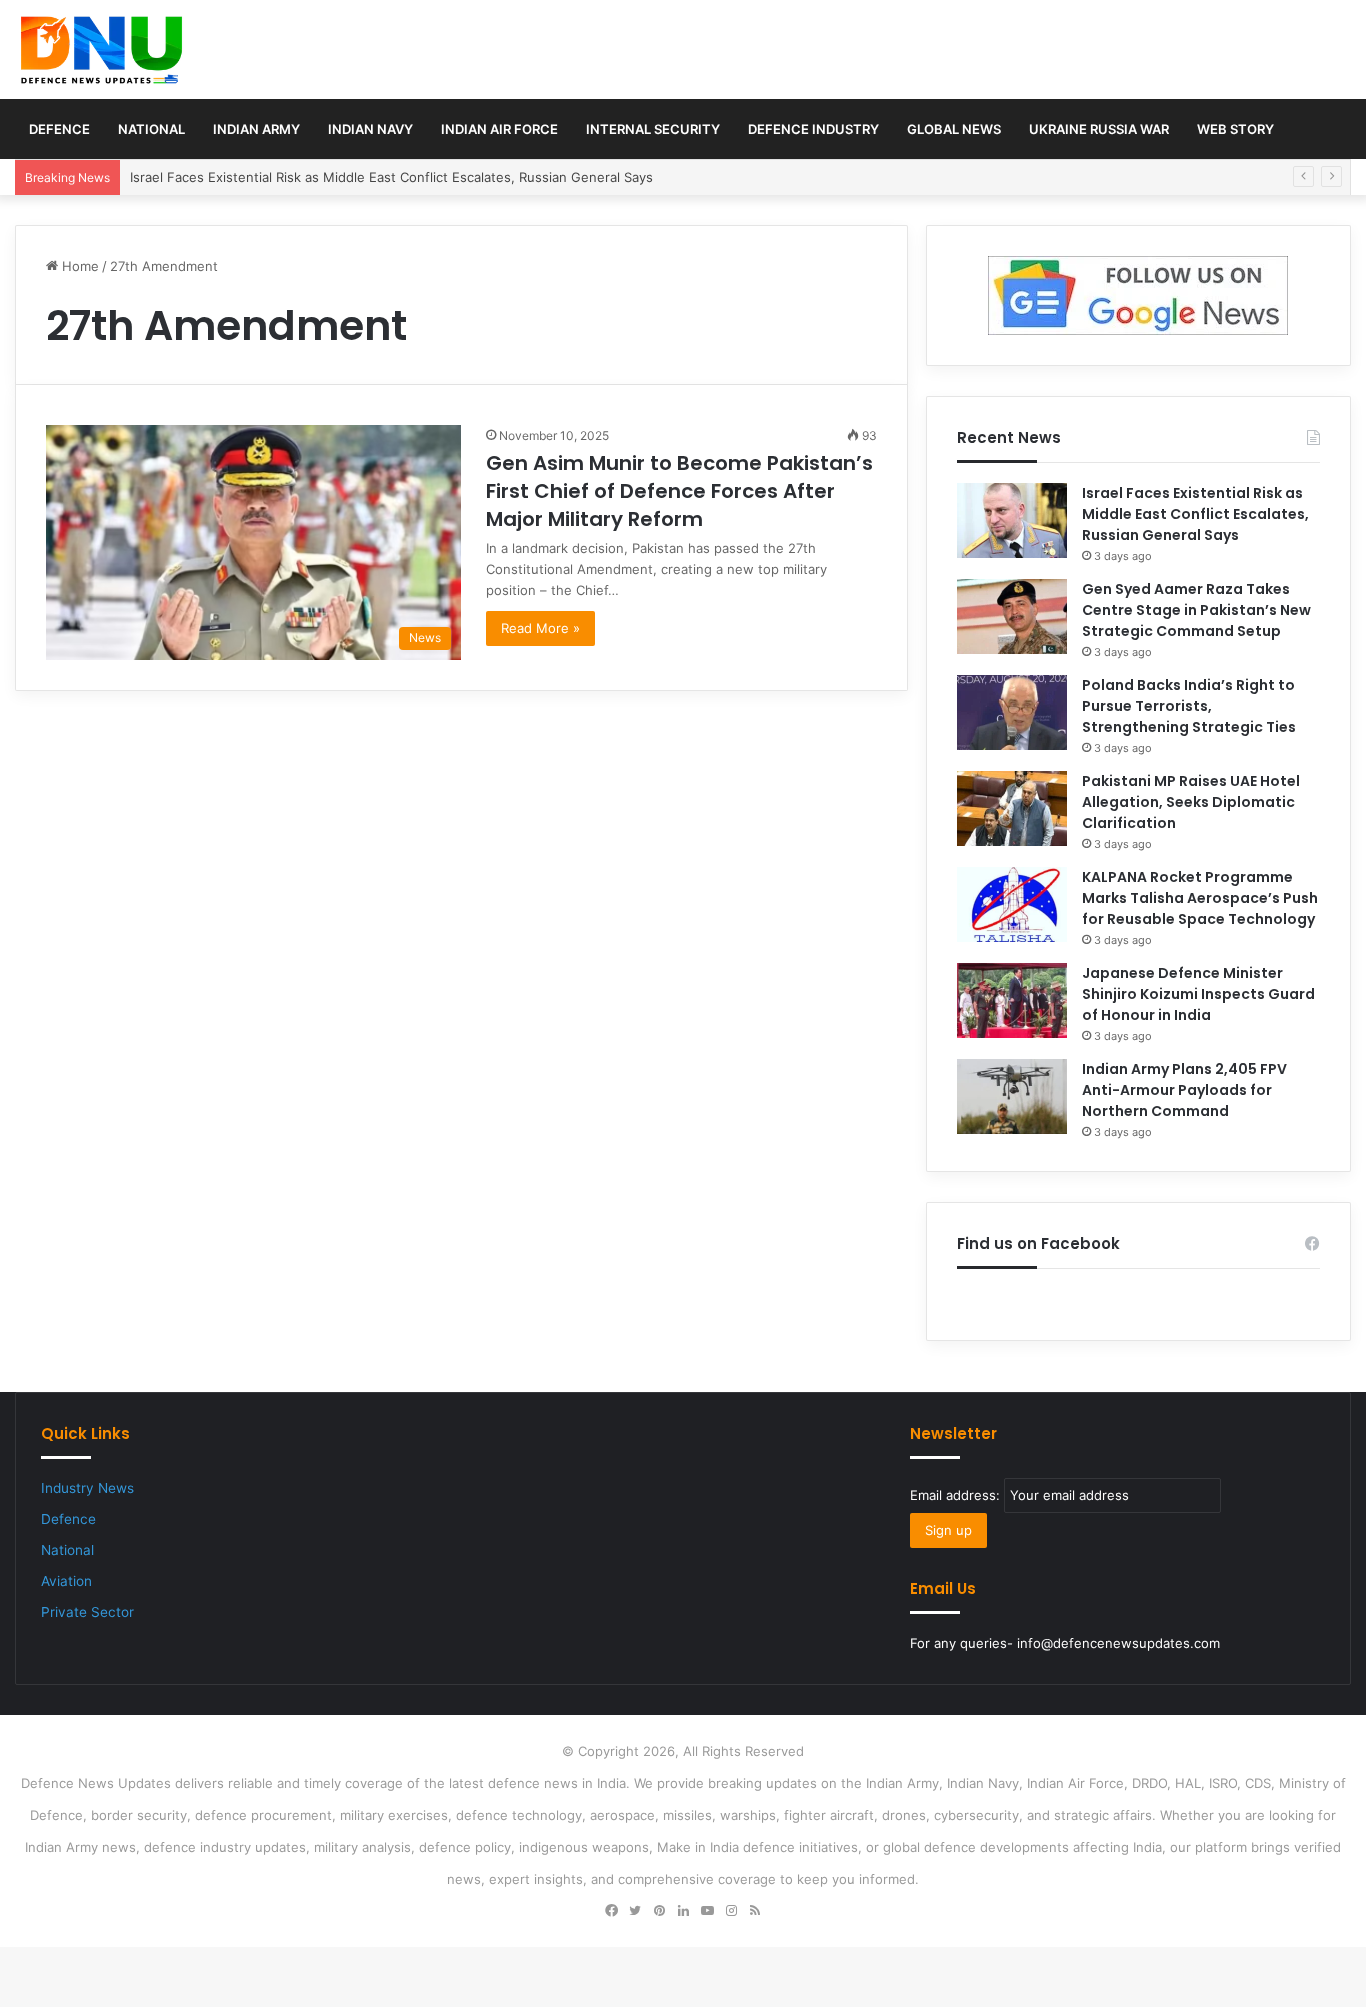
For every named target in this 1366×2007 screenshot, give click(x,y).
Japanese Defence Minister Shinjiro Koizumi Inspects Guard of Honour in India (1198, 994)
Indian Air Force (499, 129)
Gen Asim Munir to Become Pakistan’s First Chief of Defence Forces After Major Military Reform (679, 491)
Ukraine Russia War (1099, 129)
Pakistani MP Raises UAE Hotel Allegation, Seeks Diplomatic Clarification (1191, 802)
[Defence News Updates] (101, 50)
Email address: (957, 1495)
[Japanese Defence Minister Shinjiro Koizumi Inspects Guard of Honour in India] (1012, 1000)
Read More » (540, 628)
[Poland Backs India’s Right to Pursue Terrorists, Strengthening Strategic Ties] (1012, 712)
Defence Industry (813, 129)
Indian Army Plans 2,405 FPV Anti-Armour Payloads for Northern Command (1184, 1090)
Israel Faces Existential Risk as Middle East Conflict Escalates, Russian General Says (1195, 514)
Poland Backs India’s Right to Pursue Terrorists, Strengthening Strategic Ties (1189, 706)
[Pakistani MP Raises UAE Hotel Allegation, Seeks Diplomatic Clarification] (1012, 808)
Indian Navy (370, 129)
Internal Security (653, 129)
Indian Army (256, 129)
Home (78, 266)
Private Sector (87, 1612)
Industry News (87, 1488)
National (151, 129)
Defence (59, 129)
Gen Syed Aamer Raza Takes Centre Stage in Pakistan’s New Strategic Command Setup (1196, 610)
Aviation (66, 1581)
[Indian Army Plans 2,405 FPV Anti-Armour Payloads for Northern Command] (1012, 1096)
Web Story (1235, 129)
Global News (954, 129)
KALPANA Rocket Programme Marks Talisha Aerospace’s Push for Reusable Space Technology (1200, 898)
